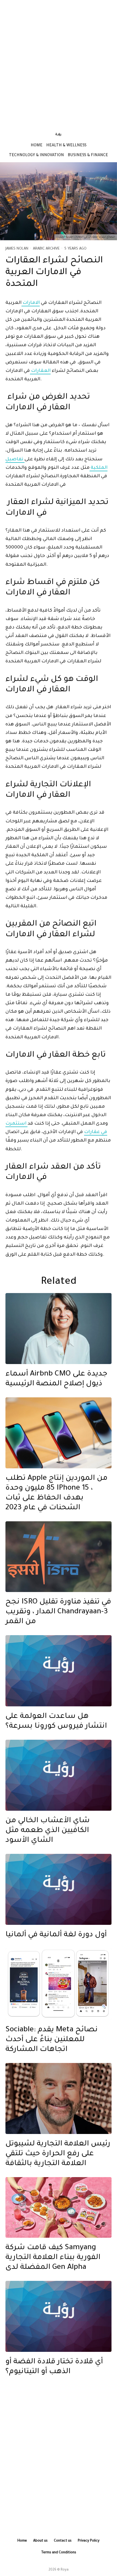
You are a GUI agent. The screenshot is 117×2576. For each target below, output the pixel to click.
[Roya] (59, 1671)
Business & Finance (88, 156)
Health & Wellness (66, 146)
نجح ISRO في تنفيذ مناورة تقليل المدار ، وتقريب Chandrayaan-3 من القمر (58, 1612)
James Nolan (17, 249)
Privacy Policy (89, 2541)
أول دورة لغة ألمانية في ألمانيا (56, 1935)
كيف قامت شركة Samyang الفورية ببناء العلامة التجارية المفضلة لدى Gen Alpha (53, 2258)
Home (37, 146)
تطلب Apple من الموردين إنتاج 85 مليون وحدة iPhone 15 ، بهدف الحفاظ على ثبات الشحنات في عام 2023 (56, 1493)
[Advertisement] (59, 63)
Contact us (63, 2541)
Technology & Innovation (36, 156)
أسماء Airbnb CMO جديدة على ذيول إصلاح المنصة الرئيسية (56, 1379)
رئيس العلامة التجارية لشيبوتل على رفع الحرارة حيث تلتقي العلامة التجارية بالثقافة (58, 2154)
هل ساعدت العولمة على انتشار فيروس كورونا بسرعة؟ (56, 1722)
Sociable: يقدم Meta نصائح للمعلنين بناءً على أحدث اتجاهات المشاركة (52, 2040)
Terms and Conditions (59, 2553)
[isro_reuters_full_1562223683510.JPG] (59, 1557)
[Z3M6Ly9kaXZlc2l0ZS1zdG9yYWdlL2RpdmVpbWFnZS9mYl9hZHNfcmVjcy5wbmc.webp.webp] (59, 1984)
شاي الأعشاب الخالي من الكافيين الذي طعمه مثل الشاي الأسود (48, 1831)
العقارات (40, 371)
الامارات (31, 303)
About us (40, 2541)
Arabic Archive (46, 249)
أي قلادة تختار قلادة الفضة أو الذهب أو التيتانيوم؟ (54, 2367)
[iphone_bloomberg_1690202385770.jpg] (59, 1433)
